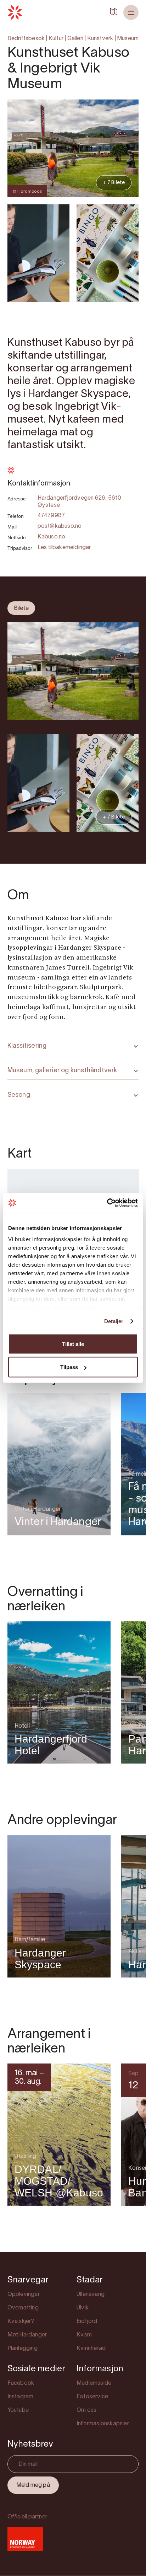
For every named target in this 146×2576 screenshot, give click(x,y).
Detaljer (114, 1321)
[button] (131, 12)
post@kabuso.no (60, 526)
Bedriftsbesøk (26, 39)
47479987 (51, 516)
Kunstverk (100, 39)
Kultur (56, 39)
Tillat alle (73, 1344)
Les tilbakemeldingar (64, 548)
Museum (128, 39)
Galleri (75, 39)
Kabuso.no (52, 537)
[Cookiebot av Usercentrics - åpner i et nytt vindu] (107, 1203)
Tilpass (69, 1367)
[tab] (21, 608)
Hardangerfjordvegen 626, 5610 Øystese (80, 502)
